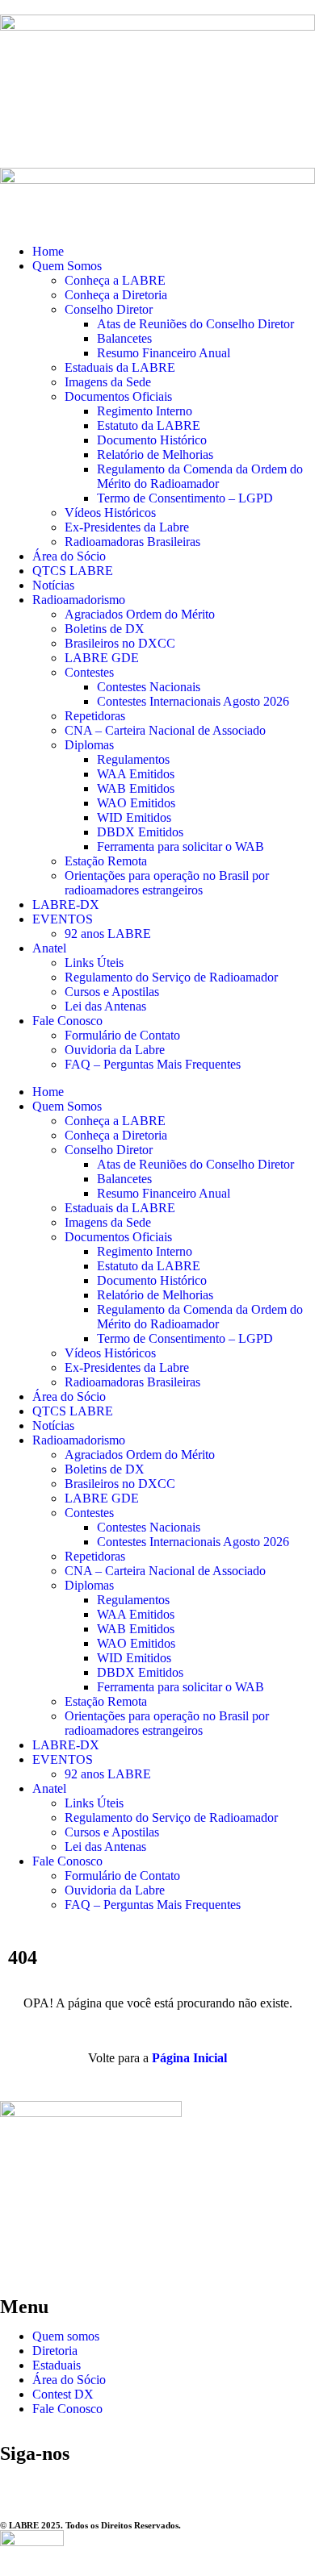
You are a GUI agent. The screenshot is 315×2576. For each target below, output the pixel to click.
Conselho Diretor (109, 309)
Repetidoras (95, 716)
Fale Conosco (67, 1021)
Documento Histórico (152, 440)
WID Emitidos (134, 817)
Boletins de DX (105, 629)
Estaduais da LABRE (120, 367)
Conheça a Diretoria (116, 295)
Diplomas (89, 745)
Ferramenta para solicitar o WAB (181, 846)
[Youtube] (107, 2483)
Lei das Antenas (105, 1006)
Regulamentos (133, 759)
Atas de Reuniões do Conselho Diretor (195, 324)
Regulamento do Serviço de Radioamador (171, 977)
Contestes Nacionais (149, 687)
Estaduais (57, 2365)
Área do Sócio (69, 556)
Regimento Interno (145, 411)
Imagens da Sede (108, 382)
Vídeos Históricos (110, 513)
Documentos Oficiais (118, 396)
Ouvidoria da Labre (115, 1050)
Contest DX (63, 2394)
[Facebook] (64, 2483)
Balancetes (124, 338)
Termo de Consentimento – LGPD (185, 498)
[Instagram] (20, 2483)
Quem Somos (67, 266)
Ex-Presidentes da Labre (127, 527)
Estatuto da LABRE (149, 425)
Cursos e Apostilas (112, 992)
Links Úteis (94, 963)
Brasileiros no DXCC (120, 643)
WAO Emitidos (136, 803)
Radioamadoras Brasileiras (132, 542)
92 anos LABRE (108, 934)
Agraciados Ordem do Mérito (140, 614)
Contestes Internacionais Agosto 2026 (193, 701)
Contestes (89, 672)
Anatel (49, 948)
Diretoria (55, 2351)
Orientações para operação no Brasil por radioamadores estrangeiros (167, 883)
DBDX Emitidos (140, 832)
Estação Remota (106, 861)
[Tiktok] (151, 2483)
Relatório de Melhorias (155, 454)
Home (48, 251)
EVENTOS (63, 919)
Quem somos (66, 2336)
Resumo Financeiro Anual (164, 353)
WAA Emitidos (136, 774)
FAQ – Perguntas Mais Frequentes (153, 1064)
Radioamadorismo (79, 600)
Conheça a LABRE (115, 280)
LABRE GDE (102, 658)
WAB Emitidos (136, 788)
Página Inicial (189, 2058)
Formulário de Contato (122, 1035)
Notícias (53, 585)
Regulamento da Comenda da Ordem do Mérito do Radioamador (200, 476)
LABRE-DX (66, 905)
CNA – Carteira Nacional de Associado (165, 730)
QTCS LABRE (73, 571)
